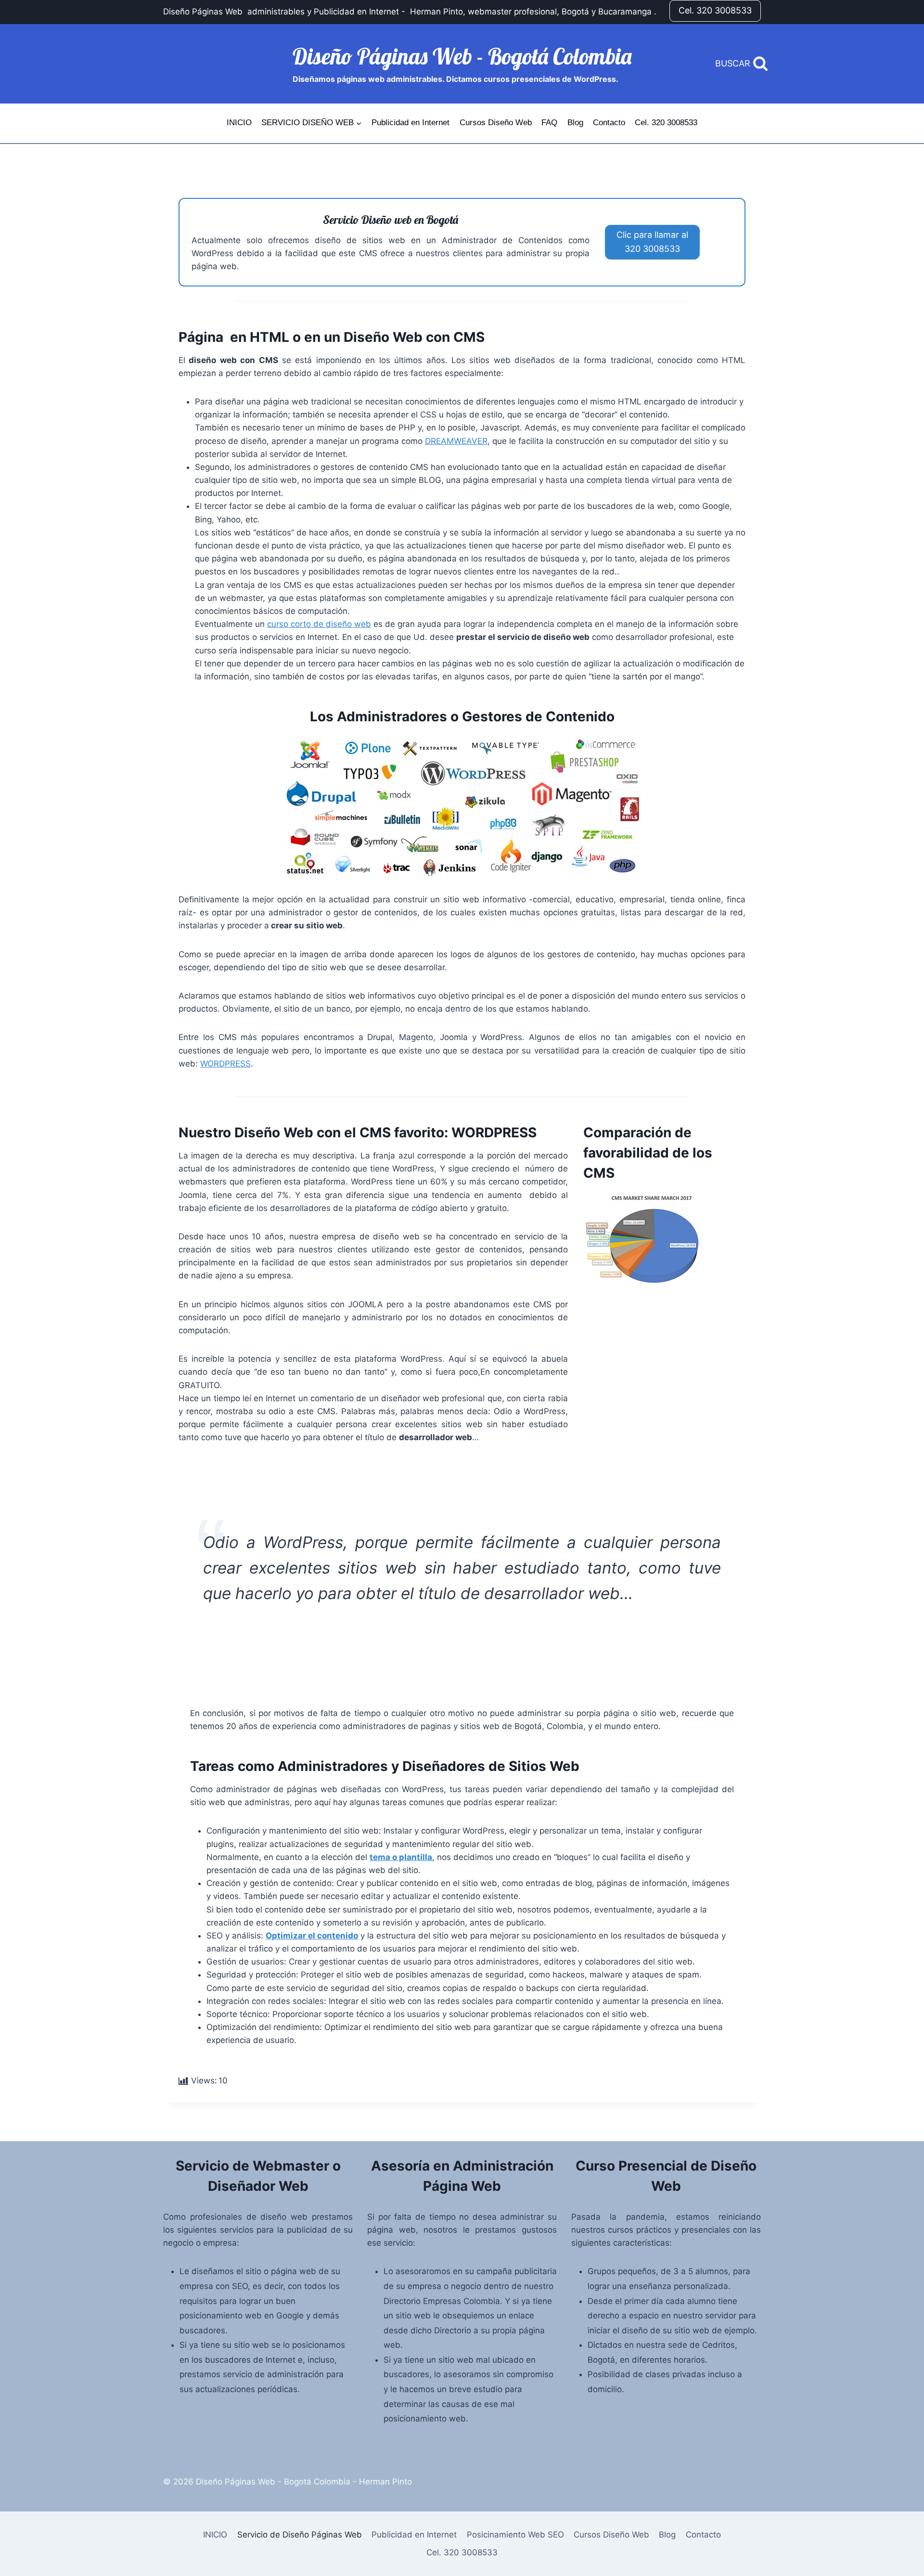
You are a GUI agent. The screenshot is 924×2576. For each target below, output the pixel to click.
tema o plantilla (401, 1857)
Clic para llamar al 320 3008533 (652, 242)
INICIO (239, 123)
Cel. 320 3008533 (715, 10)
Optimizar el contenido (312, 1936)
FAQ (549, 123)
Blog (575, 123)
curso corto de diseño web (319, 624)
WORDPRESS (225, 1064)
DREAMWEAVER (456, 441)
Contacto (609, 123)
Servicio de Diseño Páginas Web (300, 2535)
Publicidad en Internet (411, 123)
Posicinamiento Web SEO (515, 2535)
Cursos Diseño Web (496, 123)
